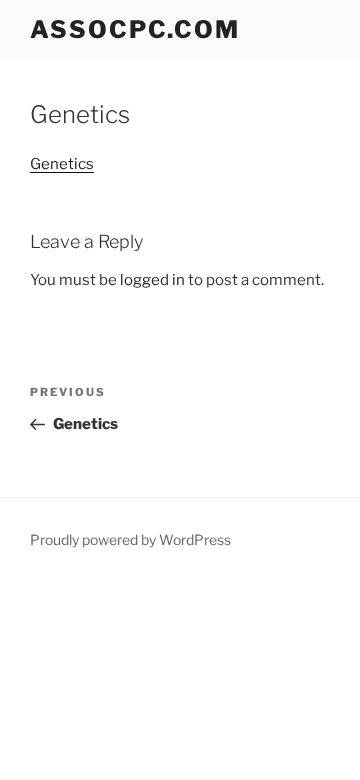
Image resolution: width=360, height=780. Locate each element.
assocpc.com (135, 29)
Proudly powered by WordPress (130, 539)
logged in (152, 280)
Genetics (62, 164)
